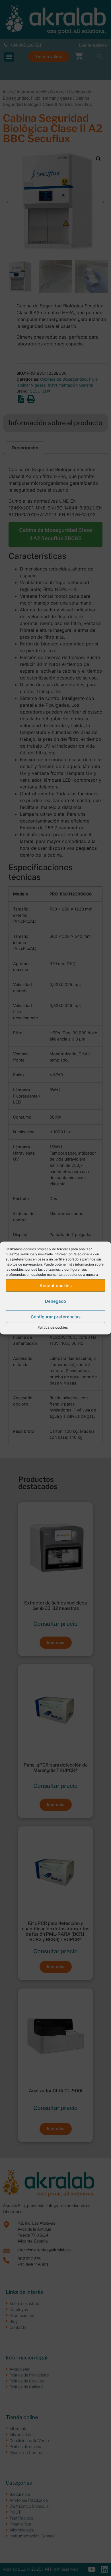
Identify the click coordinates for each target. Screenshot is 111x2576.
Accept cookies (56, 1285)
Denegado (55, 1301)
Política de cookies (53, 1327)
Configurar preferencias (56, 1317)
